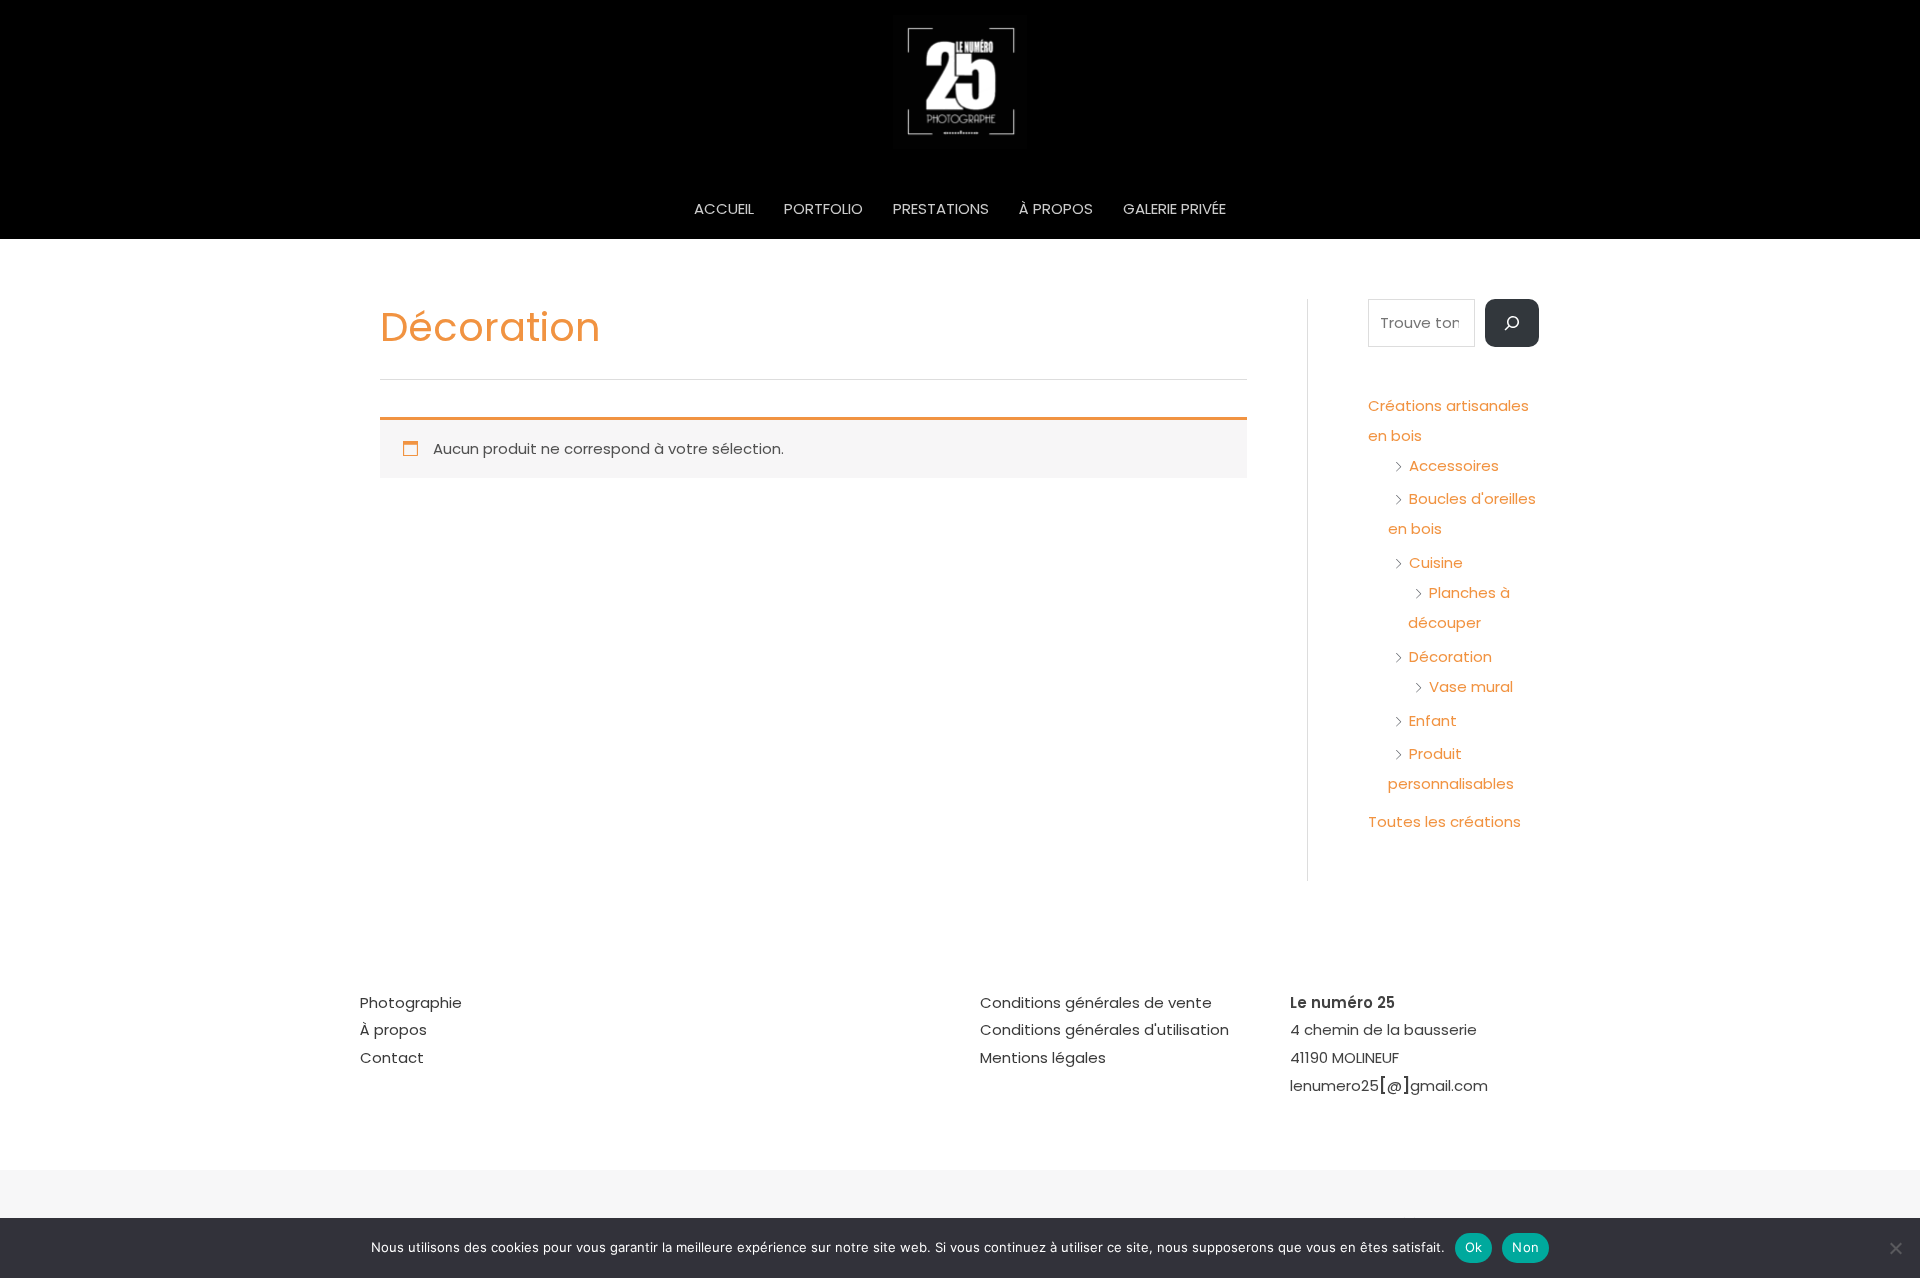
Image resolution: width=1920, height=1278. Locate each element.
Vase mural (1471, 686)
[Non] (1895, 1248)
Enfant (1433, 720)
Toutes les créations (1444, 821)
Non (1525, 1247)
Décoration (1450, 656)
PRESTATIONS (941, 208)
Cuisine (1436, 562)
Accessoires (1454, 465)
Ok (1474, 1247)
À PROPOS (1056, 208)
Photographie (411, 1002)
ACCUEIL (724, 208)
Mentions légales (1043, 1057)
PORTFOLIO (823, 208)
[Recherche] (1512, 323)
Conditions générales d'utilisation (1104, 1029)
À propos (393, 1029)
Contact (392, 1057)
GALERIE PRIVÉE (1174, 208)
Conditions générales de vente (1096, 1002)
